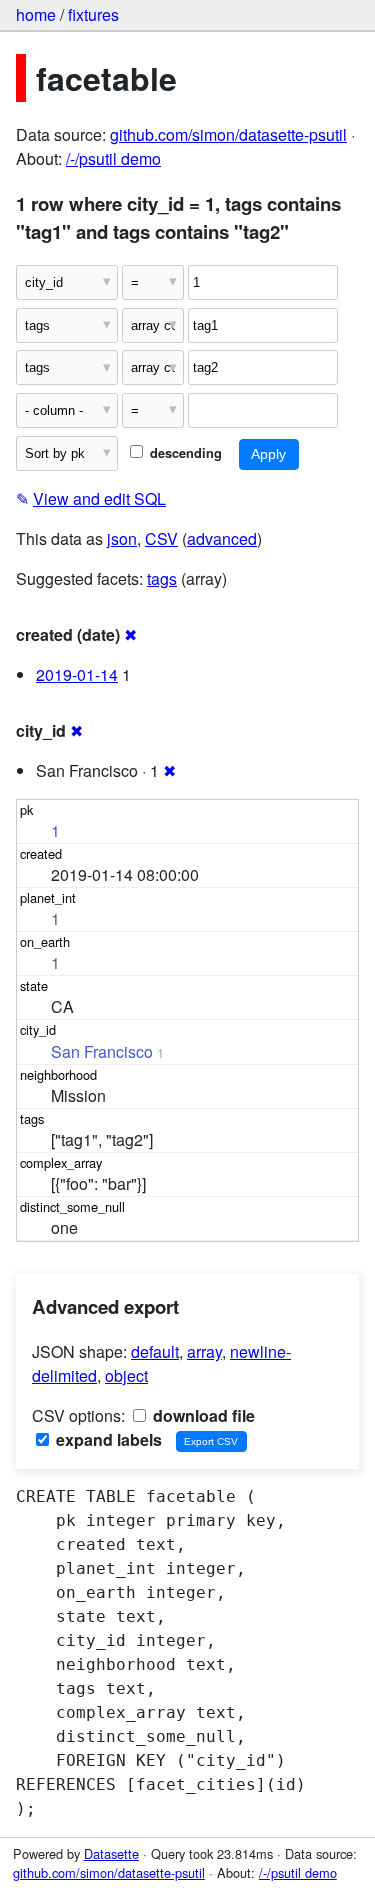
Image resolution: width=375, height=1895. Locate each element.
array (204, 1351)
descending (184, 453)
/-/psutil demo (113, 158)
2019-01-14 (77, 674)
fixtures (93, 14)
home (36, 14)
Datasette (111, 1853)
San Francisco (102, 1051)
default (155, 1351)
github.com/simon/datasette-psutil (228, 134)
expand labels (107, 1439)
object (126, 1375)
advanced (222, 538)
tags (162, 578)
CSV (161, 538)
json (122, 538)
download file (202, 1415)
